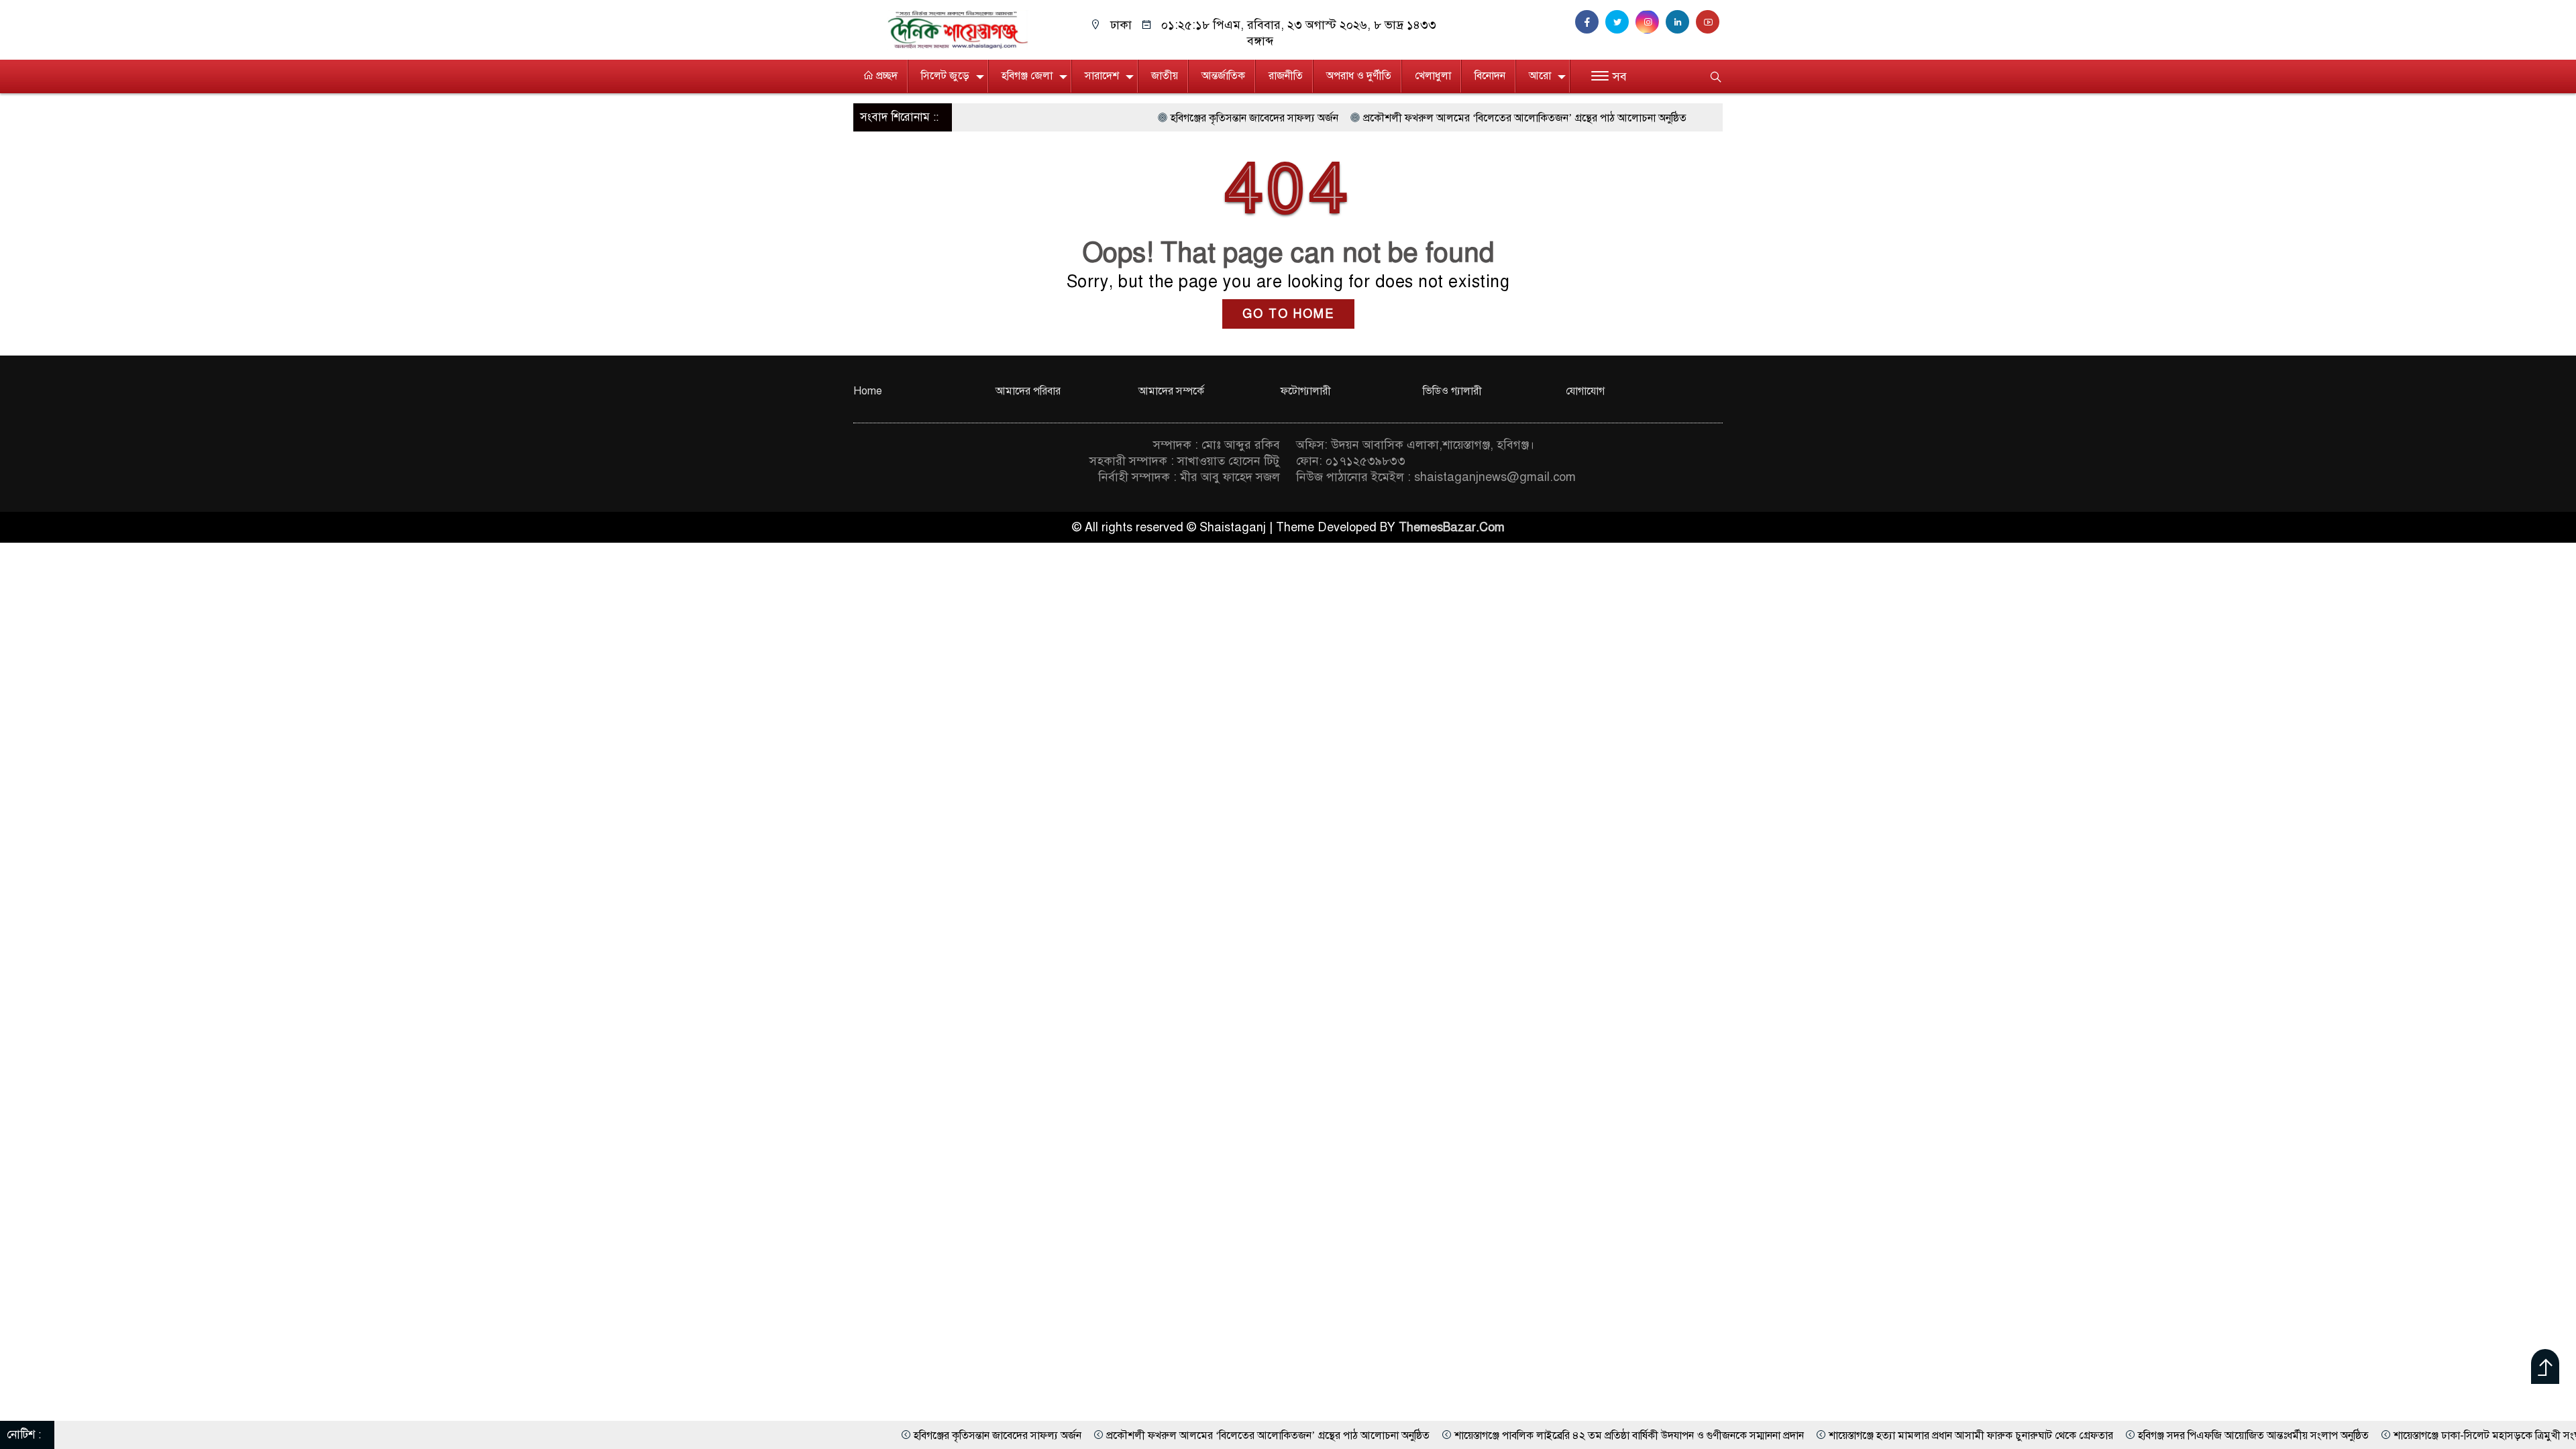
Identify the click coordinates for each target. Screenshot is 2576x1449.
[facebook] (1590, 22)
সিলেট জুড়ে (945, 76)
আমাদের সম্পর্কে (1171, 391)
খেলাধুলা (1433, 76)
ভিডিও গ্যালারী (1452, 391)
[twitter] (1620, 22)
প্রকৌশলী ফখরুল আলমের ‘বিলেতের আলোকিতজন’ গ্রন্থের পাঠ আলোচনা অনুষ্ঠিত (1424, 118)
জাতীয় (1165, 76)
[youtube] (1709, 22)
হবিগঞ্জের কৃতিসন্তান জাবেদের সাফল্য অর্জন (1153, 118)
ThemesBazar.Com (1452, 527)
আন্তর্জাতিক (1223, 76)
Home (868, 391)
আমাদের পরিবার (1028, 391)
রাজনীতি (1286, 76)
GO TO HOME (1288, 314)
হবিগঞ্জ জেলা (1027, 76)
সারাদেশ (1102, 76)
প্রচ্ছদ (885, 76)
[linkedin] (1681, 22)
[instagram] (1651, 22)
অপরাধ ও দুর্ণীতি (1359, 76)
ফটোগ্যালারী (1306, 391)
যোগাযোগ (1585, 391)
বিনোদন (1490, 76)
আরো (1540, 76)
